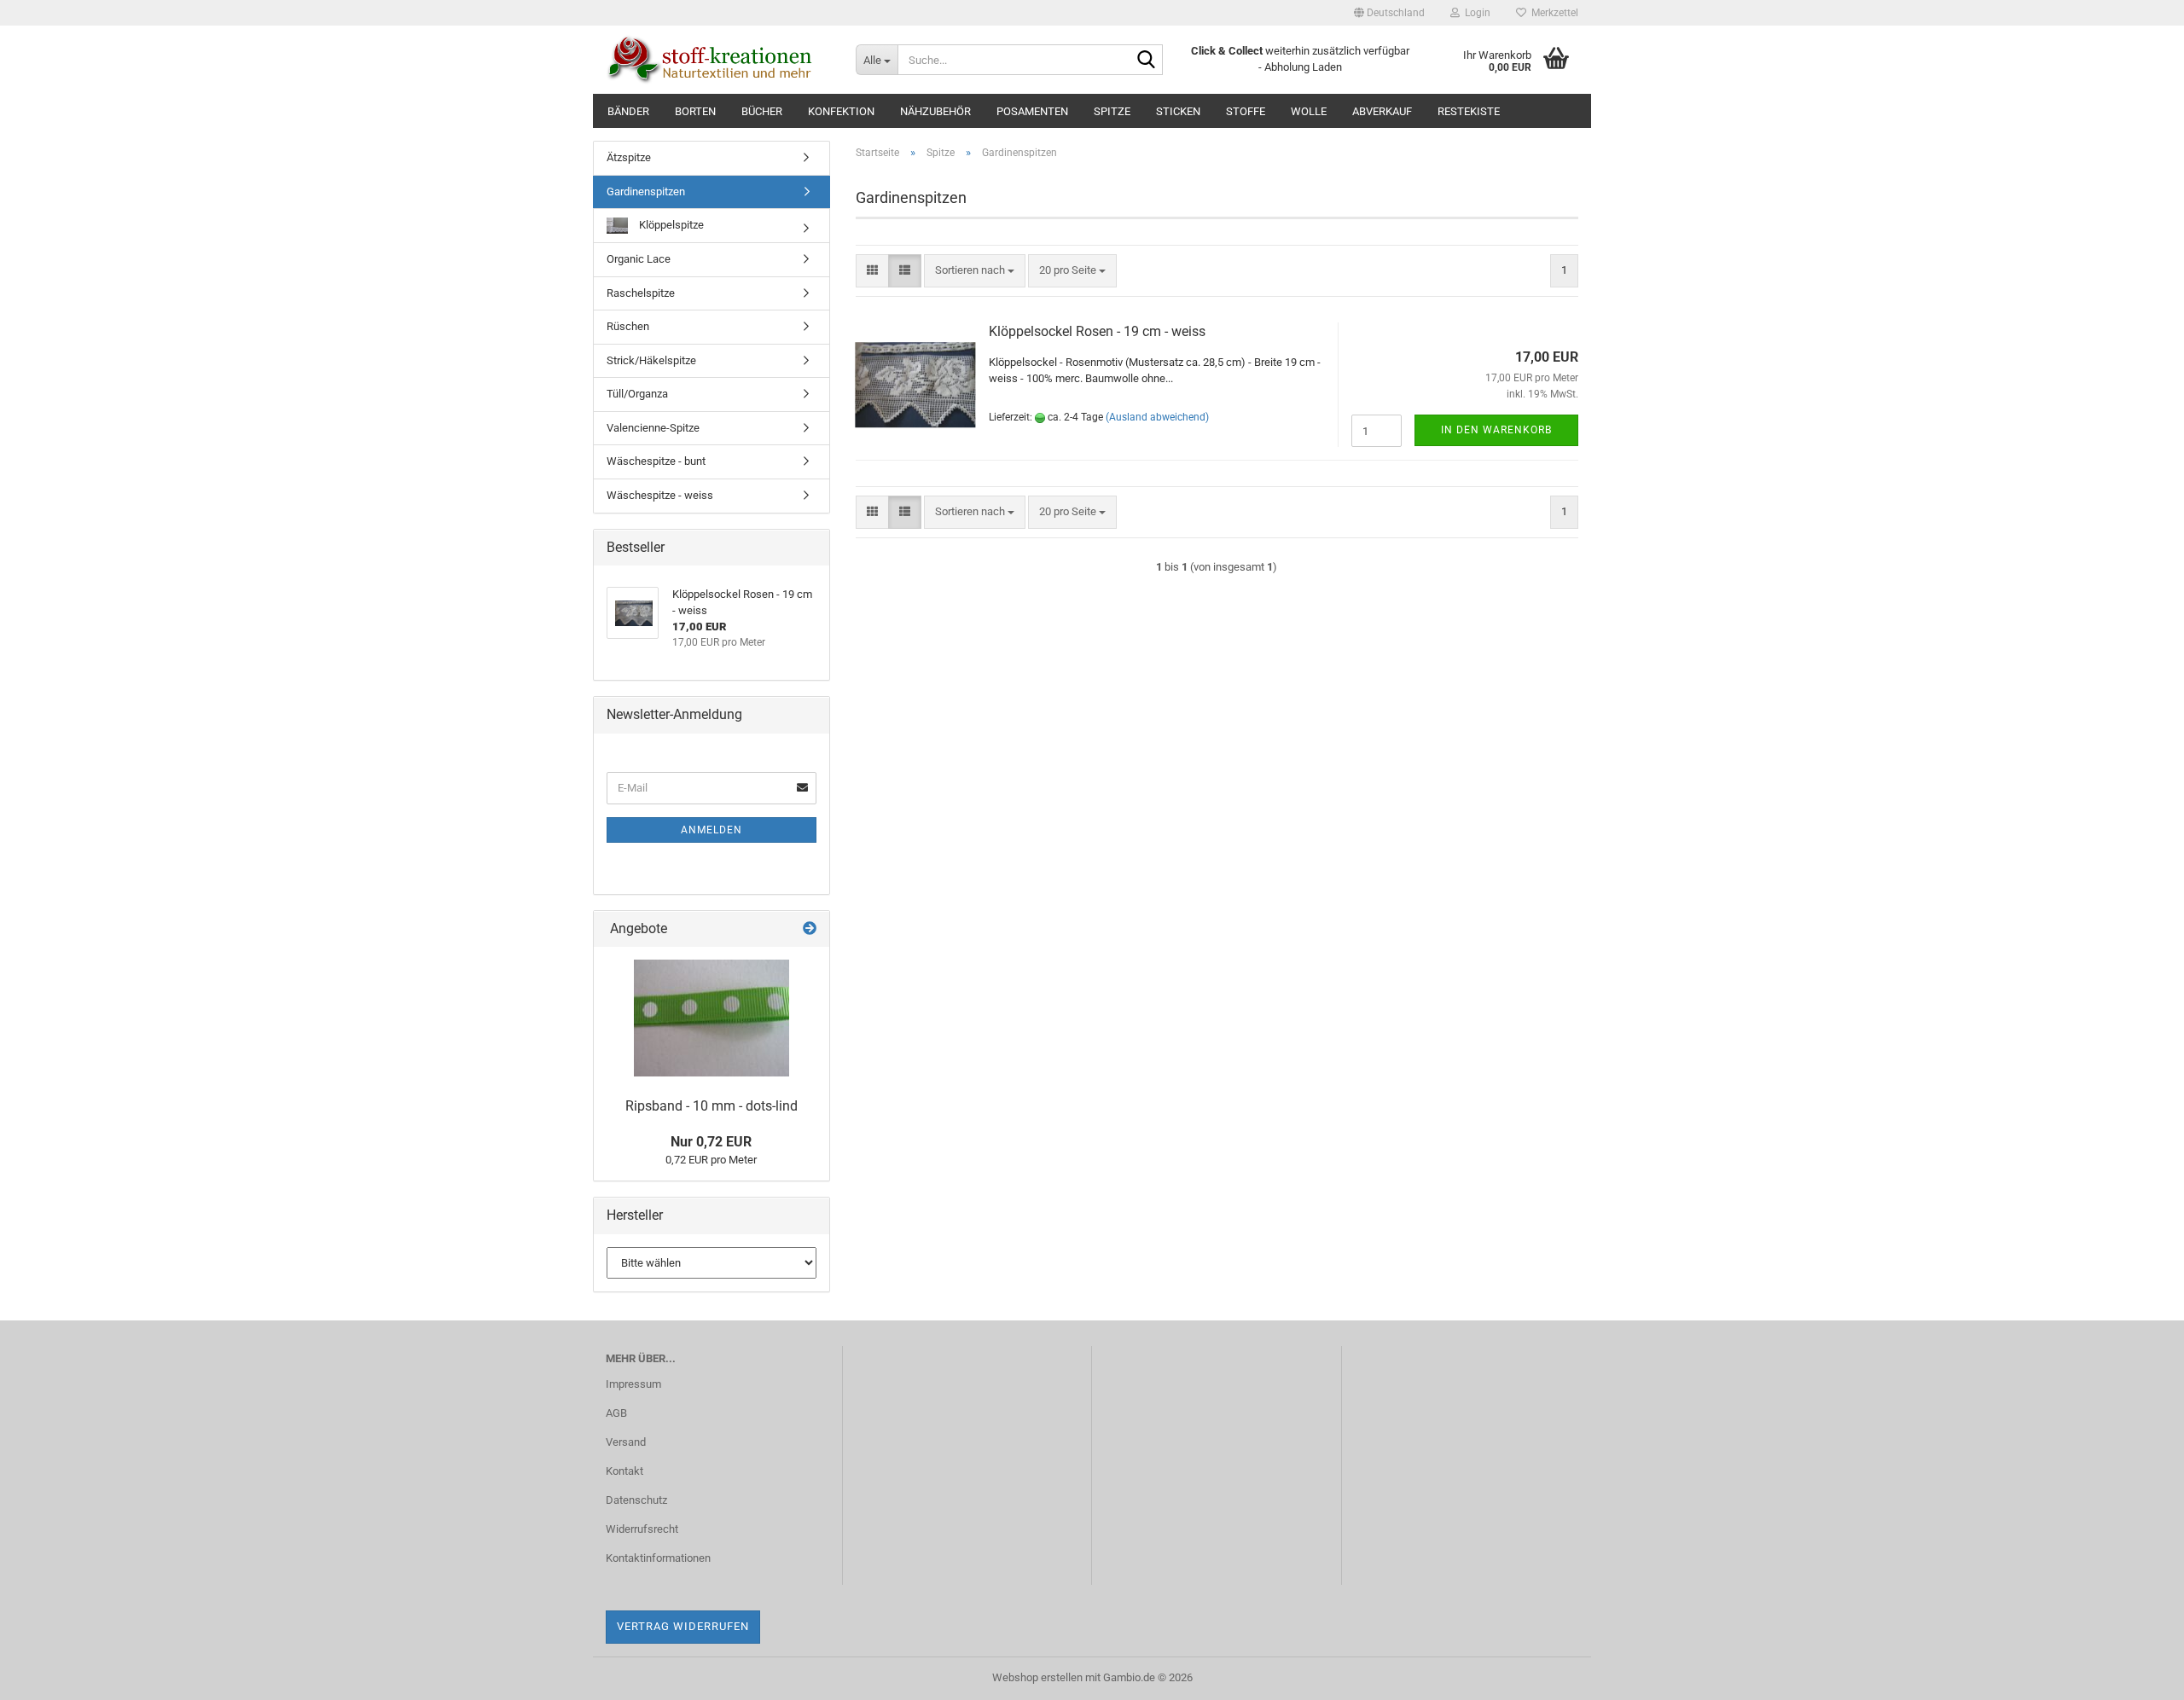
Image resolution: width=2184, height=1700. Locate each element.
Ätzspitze (629, 157)
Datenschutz (636, 1500)
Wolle (1309, 111)
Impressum (633, 1384)
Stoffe (1246, 111)
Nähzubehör (935, 111)
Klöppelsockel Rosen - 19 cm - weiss (1097, 331)
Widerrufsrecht (642, 1529)
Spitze (1112, 111)
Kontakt (624, 1471)
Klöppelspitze (670, 225)
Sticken (1178, 111)
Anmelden (712, 830)
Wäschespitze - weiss (660, 495)
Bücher (762, 111)
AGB (616, 1413)
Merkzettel (1552, 13)
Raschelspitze (641, 293)
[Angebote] (810, 929)
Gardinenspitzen (646, 191)
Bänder (628, 111)
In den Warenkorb (1496, 430)
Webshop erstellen (1037, 1677)
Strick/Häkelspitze (651, 360)
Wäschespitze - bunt (656, 461)
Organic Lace (639, 259)
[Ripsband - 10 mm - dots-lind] (712, 1018)
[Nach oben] (2137, 1674)
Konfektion (841, 111)
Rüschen (628, 326)
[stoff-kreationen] (718, 60)
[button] (1389, 13)
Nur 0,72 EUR (711, 1142)
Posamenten (1032, 111)
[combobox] (975, 271)
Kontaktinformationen (658, 1558)
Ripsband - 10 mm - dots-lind (712, 1106)
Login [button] (1475, 13)
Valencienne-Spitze (653, 428)
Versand (626, 1442)
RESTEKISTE (1469, 111)
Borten (695, 111)
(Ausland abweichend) (1157, 417)
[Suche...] (1147, 61)
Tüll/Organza (637, 394)
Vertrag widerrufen (683, 1626)
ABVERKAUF (1382, 111)
